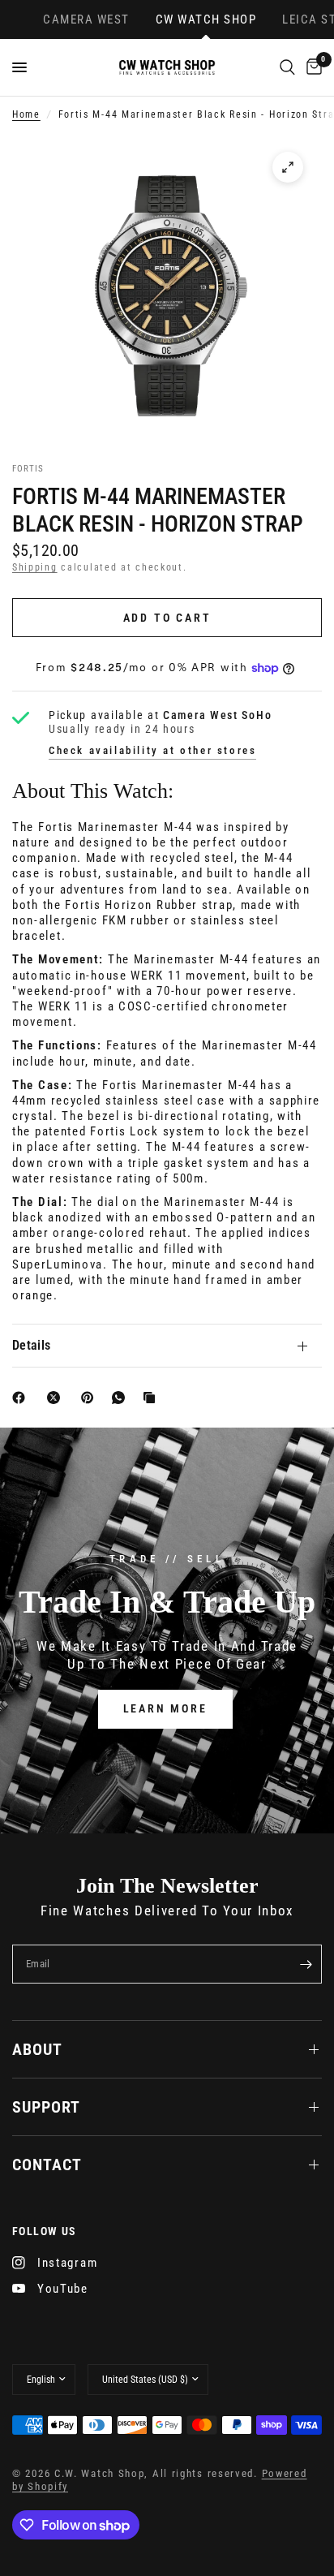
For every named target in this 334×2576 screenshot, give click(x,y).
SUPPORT (46, 2107)
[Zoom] (288, 167)
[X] (57, 1398)
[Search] (287, 67)
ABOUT (37, 2049)
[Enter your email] (306, 1964)
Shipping (35, 567)
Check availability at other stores (152, 750)
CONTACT (47, 2165)
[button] (165, 1709)
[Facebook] (22, 1398)
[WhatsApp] (122, 1398)
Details (31, 1345)
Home (26, 114)
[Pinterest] (91, 1398)
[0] (311, 67)
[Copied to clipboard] (152, 1398)
